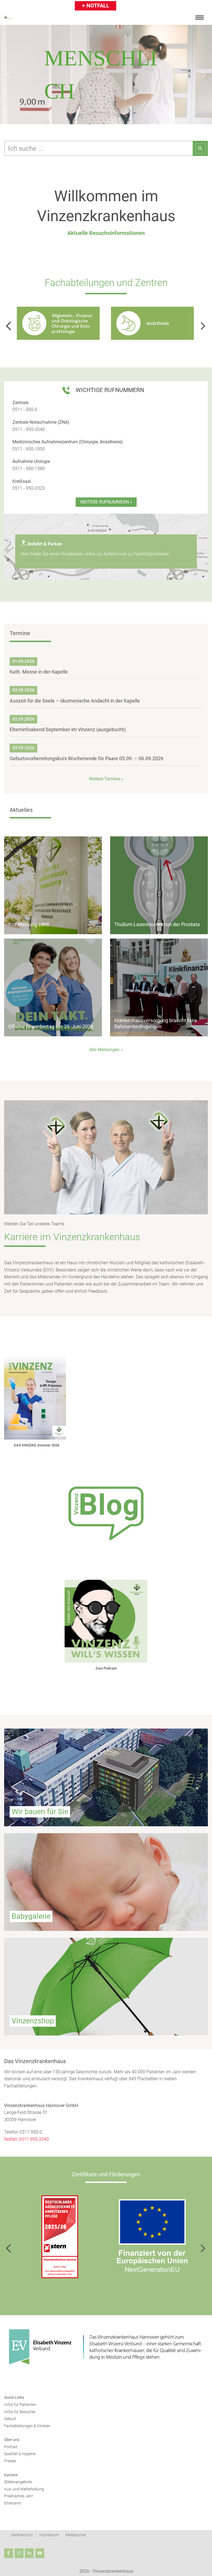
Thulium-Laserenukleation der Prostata (157, 924)
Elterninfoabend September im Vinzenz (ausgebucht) (68, 729)
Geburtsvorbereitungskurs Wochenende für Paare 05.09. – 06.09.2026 (87, 758)
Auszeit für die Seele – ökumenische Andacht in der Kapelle (75, 701)
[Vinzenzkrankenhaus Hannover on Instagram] (19, 2553)
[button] (9, 75)
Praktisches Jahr (19, 2496)
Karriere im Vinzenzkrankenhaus (72, 1237)
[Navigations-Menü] (200, 18)
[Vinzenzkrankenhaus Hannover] (9, 18)
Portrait (11, 2447)
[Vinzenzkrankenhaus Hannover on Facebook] (9, 2553)
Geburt (10, 2419)
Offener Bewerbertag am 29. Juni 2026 (51, 1026)
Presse (10, 2461)
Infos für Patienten (20, 2405)
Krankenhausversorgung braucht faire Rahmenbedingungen (156, 1023)
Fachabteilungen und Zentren (106, 283)
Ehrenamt (13, 2503)
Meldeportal (76, 2535)
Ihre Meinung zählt (29, 924)
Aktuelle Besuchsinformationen (106, 233)
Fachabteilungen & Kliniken (27, 2426)
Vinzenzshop (33, 2021)
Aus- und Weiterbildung (24, 2489)
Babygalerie (31, 1916)
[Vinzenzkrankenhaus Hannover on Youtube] (40, 2553)
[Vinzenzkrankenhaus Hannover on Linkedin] (29, 2553)
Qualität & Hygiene (20, 2454)
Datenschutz (22, 2535)
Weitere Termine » (106, 779)
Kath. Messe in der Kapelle (39, 672)
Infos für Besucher (20, 2412)
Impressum (49, 2535)
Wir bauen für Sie (40, 1812)
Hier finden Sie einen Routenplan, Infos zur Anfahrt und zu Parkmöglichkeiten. (96, 554)
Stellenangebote (18, 2482)
